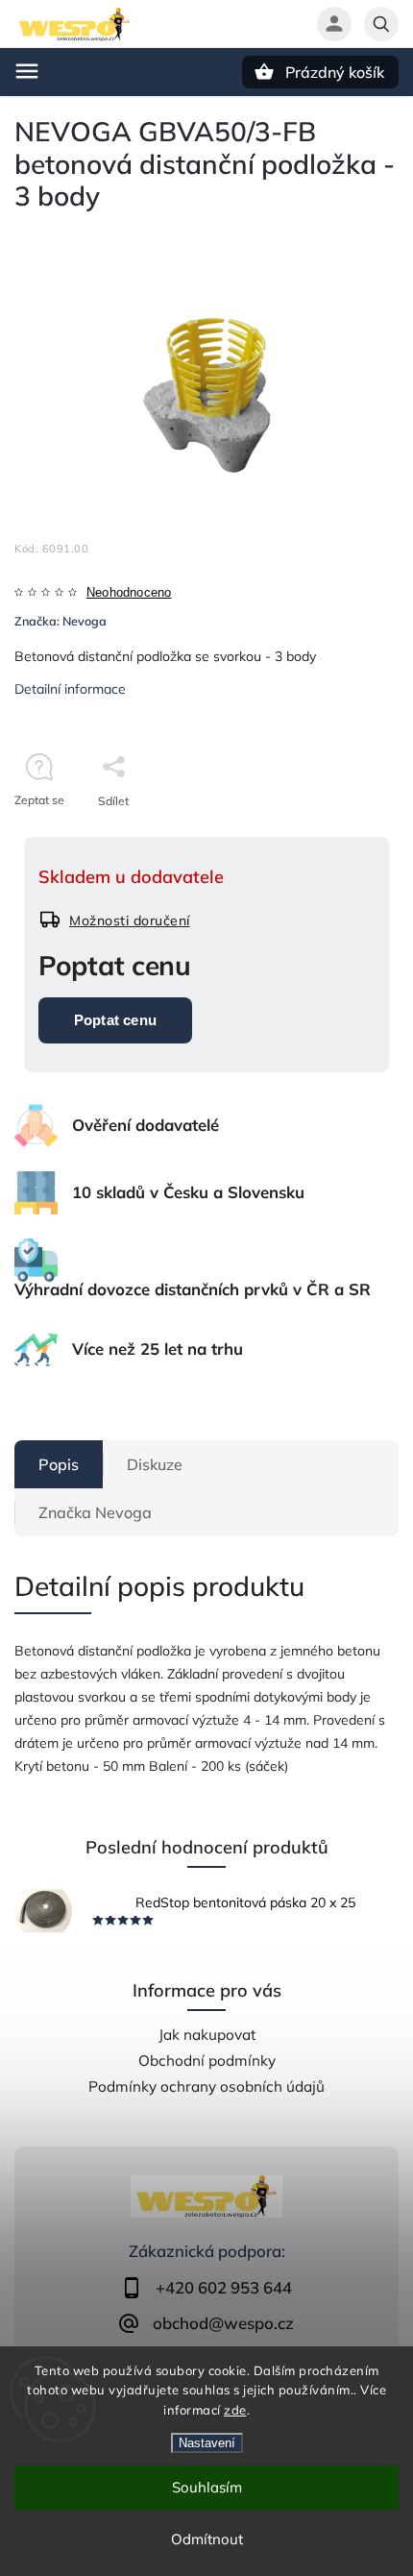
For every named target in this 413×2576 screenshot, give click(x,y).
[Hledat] (381, 24)
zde (235, 2410)
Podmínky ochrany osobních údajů (206, 2086)
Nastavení (207, 2443)
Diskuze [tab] (155, 1464)
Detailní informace (70, 689)
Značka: (61, 621)
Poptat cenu (115, 1020)
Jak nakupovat (207, 2035)
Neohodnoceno (129, 593)
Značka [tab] (95, 1512)
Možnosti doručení (130, 920)
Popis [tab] (59, 1464)
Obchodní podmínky (207, 2061)
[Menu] (27, 71)
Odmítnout (207, 2539)
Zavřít (340, 834)
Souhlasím (207, 2487)
